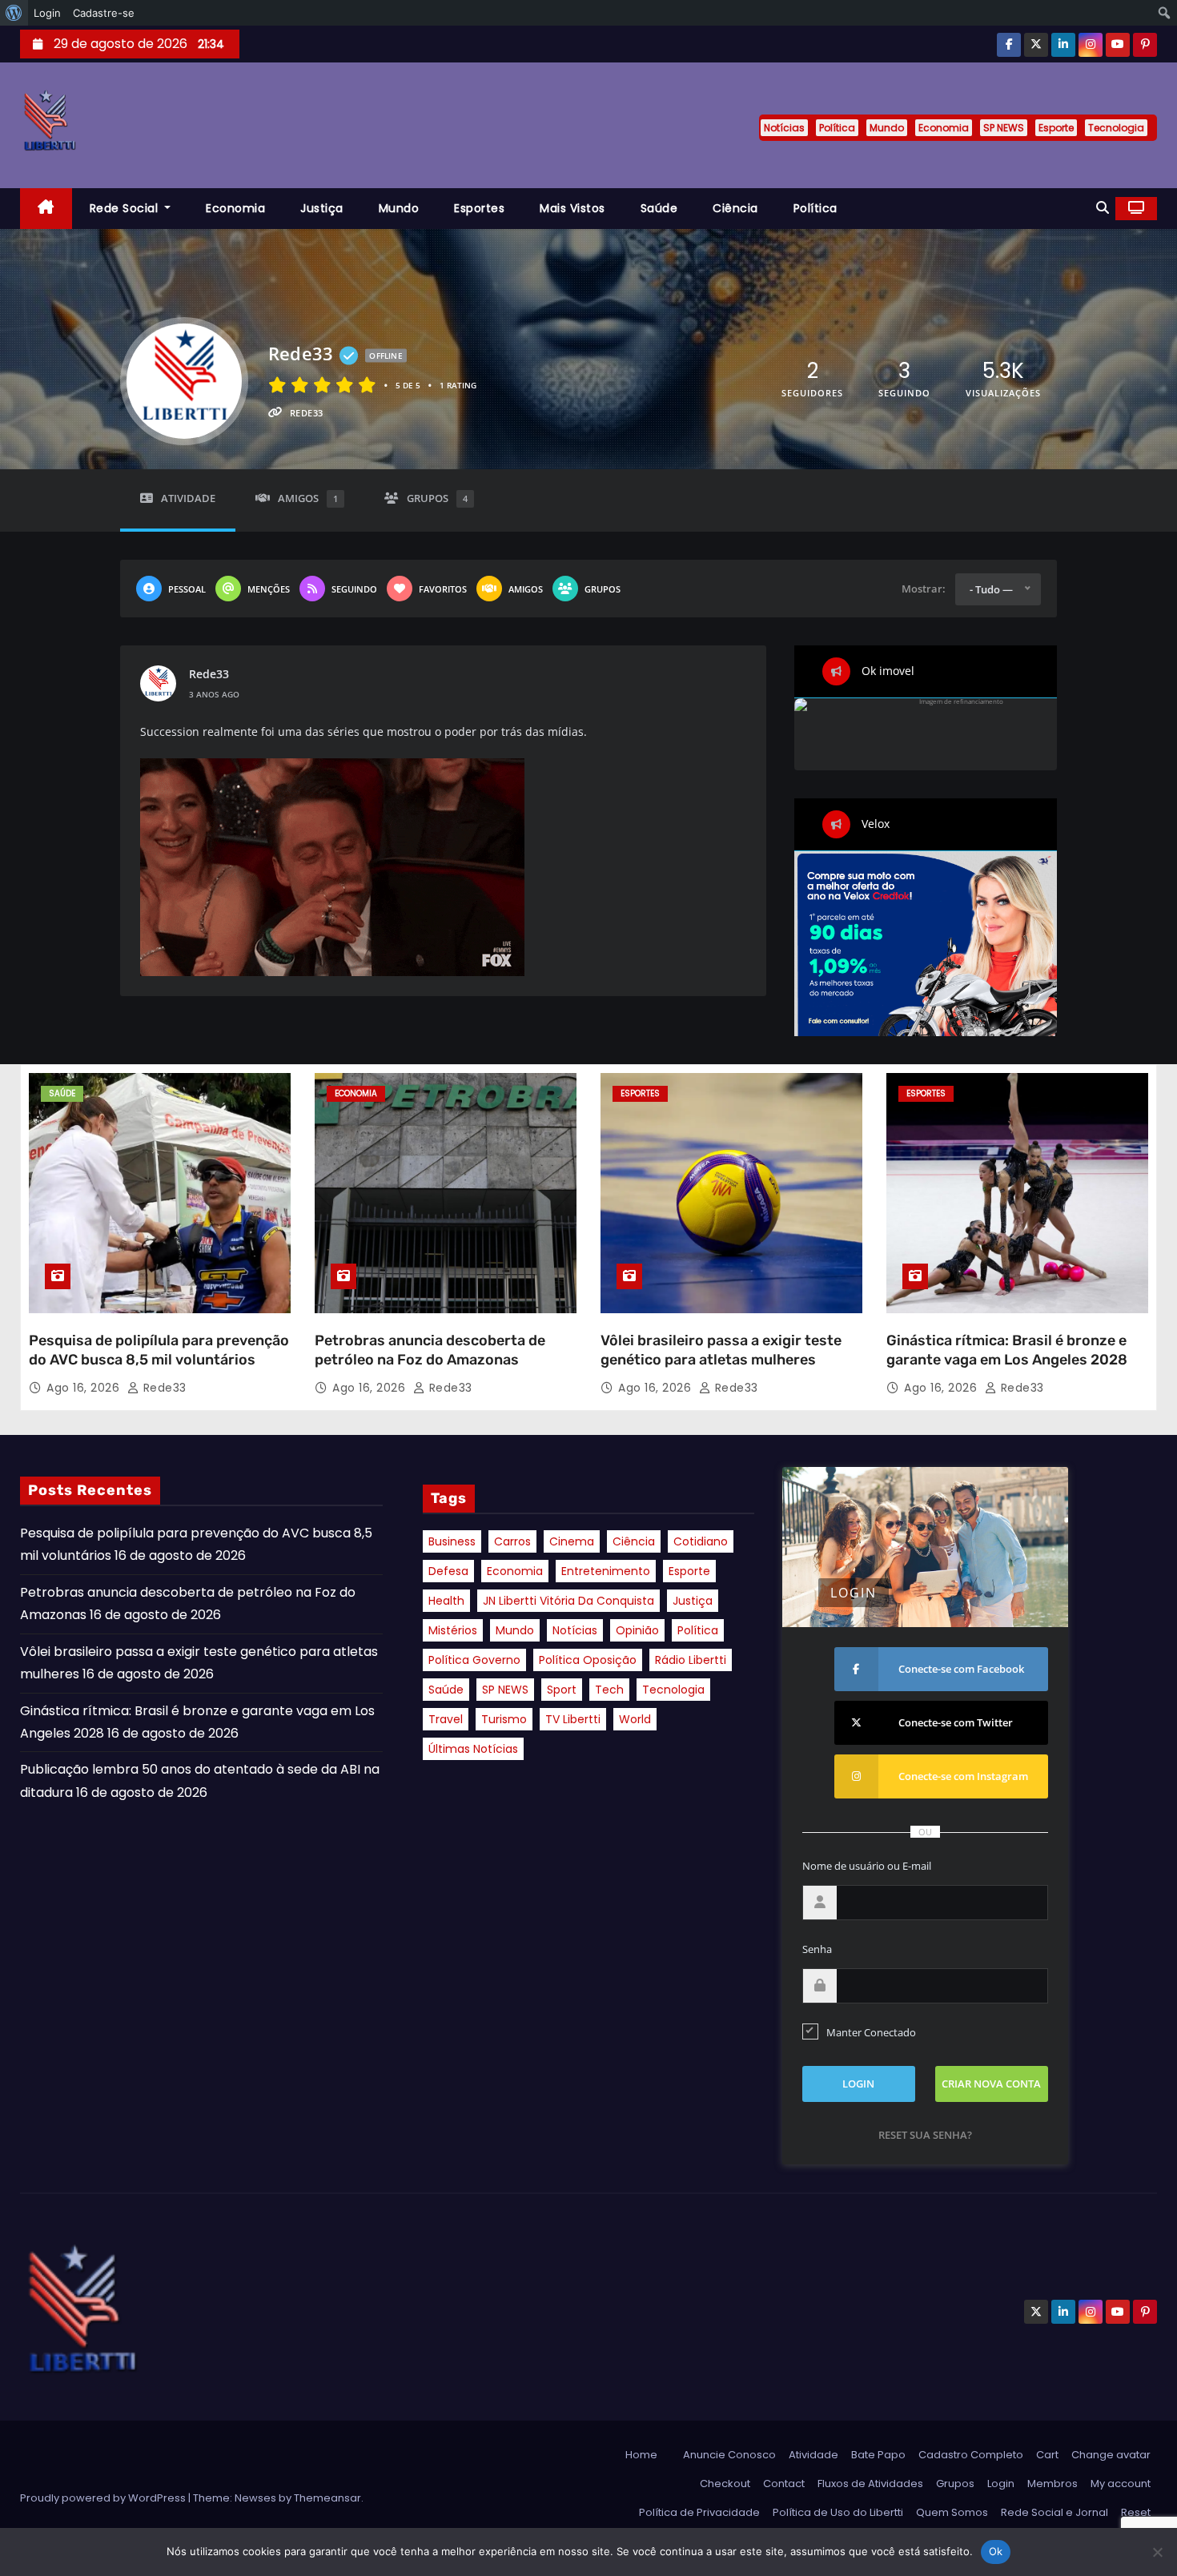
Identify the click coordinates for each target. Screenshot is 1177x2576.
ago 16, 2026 (85, 1388)
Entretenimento (606, 1571)
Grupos (437, 498)
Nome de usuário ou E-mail (867, 1866)
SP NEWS (1004, 128)
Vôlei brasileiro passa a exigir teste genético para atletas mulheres (721, 1350)
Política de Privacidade (699, 2512)
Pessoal (187, 589)
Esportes (479, 208)
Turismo (504, 1719)
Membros (1052, 2484)
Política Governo (474, 1660)
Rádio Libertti (691, 1660)
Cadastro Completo (971, 2455)
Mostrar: (924, 589)
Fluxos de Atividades (870, 2484)
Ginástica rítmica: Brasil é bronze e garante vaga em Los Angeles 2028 (1007, 1350)
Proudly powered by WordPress (104, 2498)
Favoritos (443, 589)
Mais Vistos (572, 208)
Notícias (784, 128)
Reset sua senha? (925, 2135)
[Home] (46, 209)
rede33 (209, 674)
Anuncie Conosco (729, 2455)
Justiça (322, 208)
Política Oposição (588, 1660)
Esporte (1056, 128)
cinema (572, 1541)
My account (1121, 2484)
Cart (1047, 2455)
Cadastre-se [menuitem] (104, 13)
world (635, 1719)
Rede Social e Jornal (1054, 2512)
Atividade (188, 498)
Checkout (725, 2484)
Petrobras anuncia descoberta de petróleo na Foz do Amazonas (430, 1350)
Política (837, 128)
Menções (269, 589)
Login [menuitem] (47, 13)
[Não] (1157, 2552)
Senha (817, 1949)
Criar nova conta (991, 2084)
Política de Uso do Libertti (838, 2512)
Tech (609, 1690)
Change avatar (1111, 2455)
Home (641, 2455)
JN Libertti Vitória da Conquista (568, 1601)
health (446, 1601)
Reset (1136, 2512)
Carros (512, 1541)
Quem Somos (952, 2512)
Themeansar (327, 2498)
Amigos (308, 498)
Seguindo (354, 589)
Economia (944, 128)
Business (452, 1541)
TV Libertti (573, 1719)
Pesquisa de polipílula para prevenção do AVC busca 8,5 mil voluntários (159, 1350)
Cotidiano (701, 1541)
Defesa (448, 1571)
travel (446, 1719)
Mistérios (453, 1630)
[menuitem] (14, 13)
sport (562, 1690)
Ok (996, 2551)
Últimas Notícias (473, 1749)
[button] (1103, 208)
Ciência (735, 208)
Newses (255, 2498)
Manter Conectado (871, 2032)
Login (1001, 2484)
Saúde (659, 208)
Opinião (637, 1630)
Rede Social (126, 208)
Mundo (887, 128)
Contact (784, 2484)
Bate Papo (878, 2455)
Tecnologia (1116, 128)
